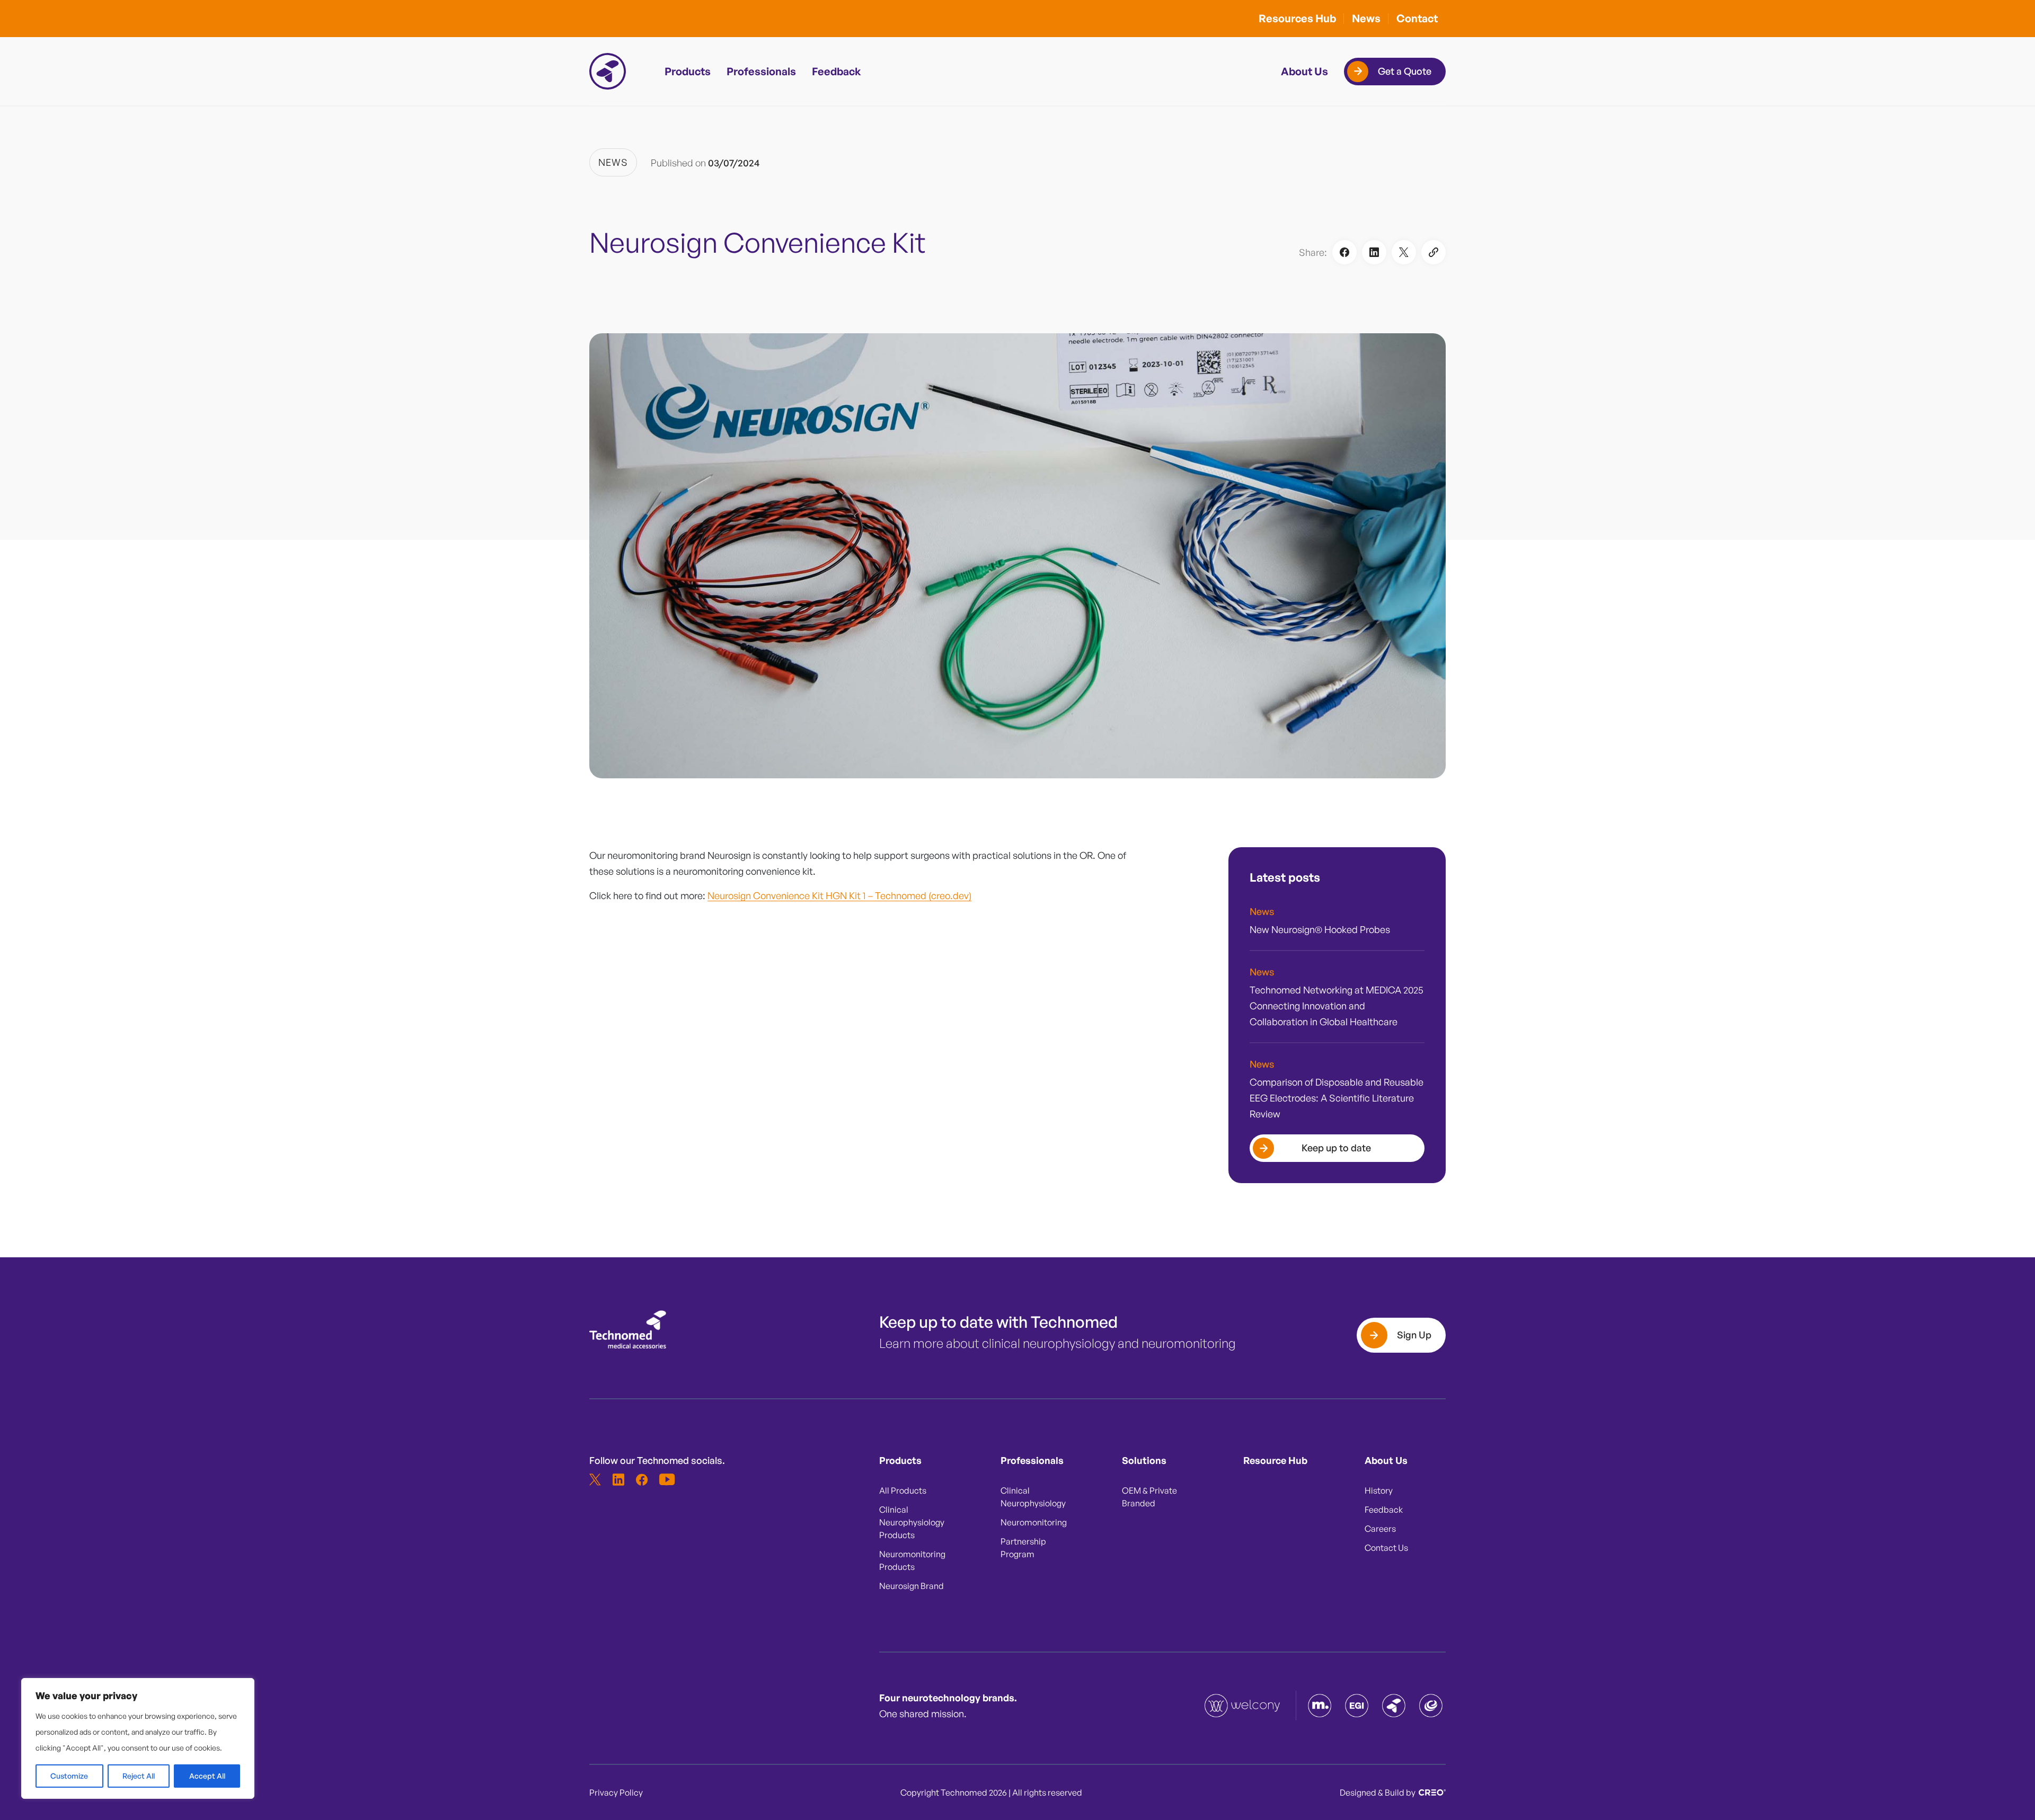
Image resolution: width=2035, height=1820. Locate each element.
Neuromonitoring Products (912, 1560)
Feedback (837, 71)
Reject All (139, 1776)
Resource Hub (1275, 1460)
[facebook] (642, 1479)
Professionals (761, 71)
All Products (903, 1490)
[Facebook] (1344, 252)
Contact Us (1386, 1548)
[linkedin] (618, 1479)
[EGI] (1357, 1706)
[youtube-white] (665, 1479)
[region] (138, 1738)
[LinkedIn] (1374, 252)
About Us (1304, 71)
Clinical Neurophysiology (1033, 1497)
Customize (69, 1776)
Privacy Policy (616, 1792)
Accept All (207, 1776)
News (1366, 18)
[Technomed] (1243, 1706)
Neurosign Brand (912, 1586)
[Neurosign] (1431, 1706)
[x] (595, 1479)
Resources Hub (1297, 18)
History (1379, 1490)
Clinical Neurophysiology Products (912, 1522)
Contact (1417, 18)
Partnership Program (1023, 1548)
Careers (1380, 1529)
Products (688, 71)
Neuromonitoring (1034, 1522)
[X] (1404, 252)
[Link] (1434, 252)
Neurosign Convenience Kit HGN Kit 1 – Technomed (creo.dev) (839, 895)
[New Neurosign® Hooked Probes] (1337, 927)
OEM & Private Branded (1149, 1497)
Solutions (1144, 1460)
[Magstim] (1320, 1706)
